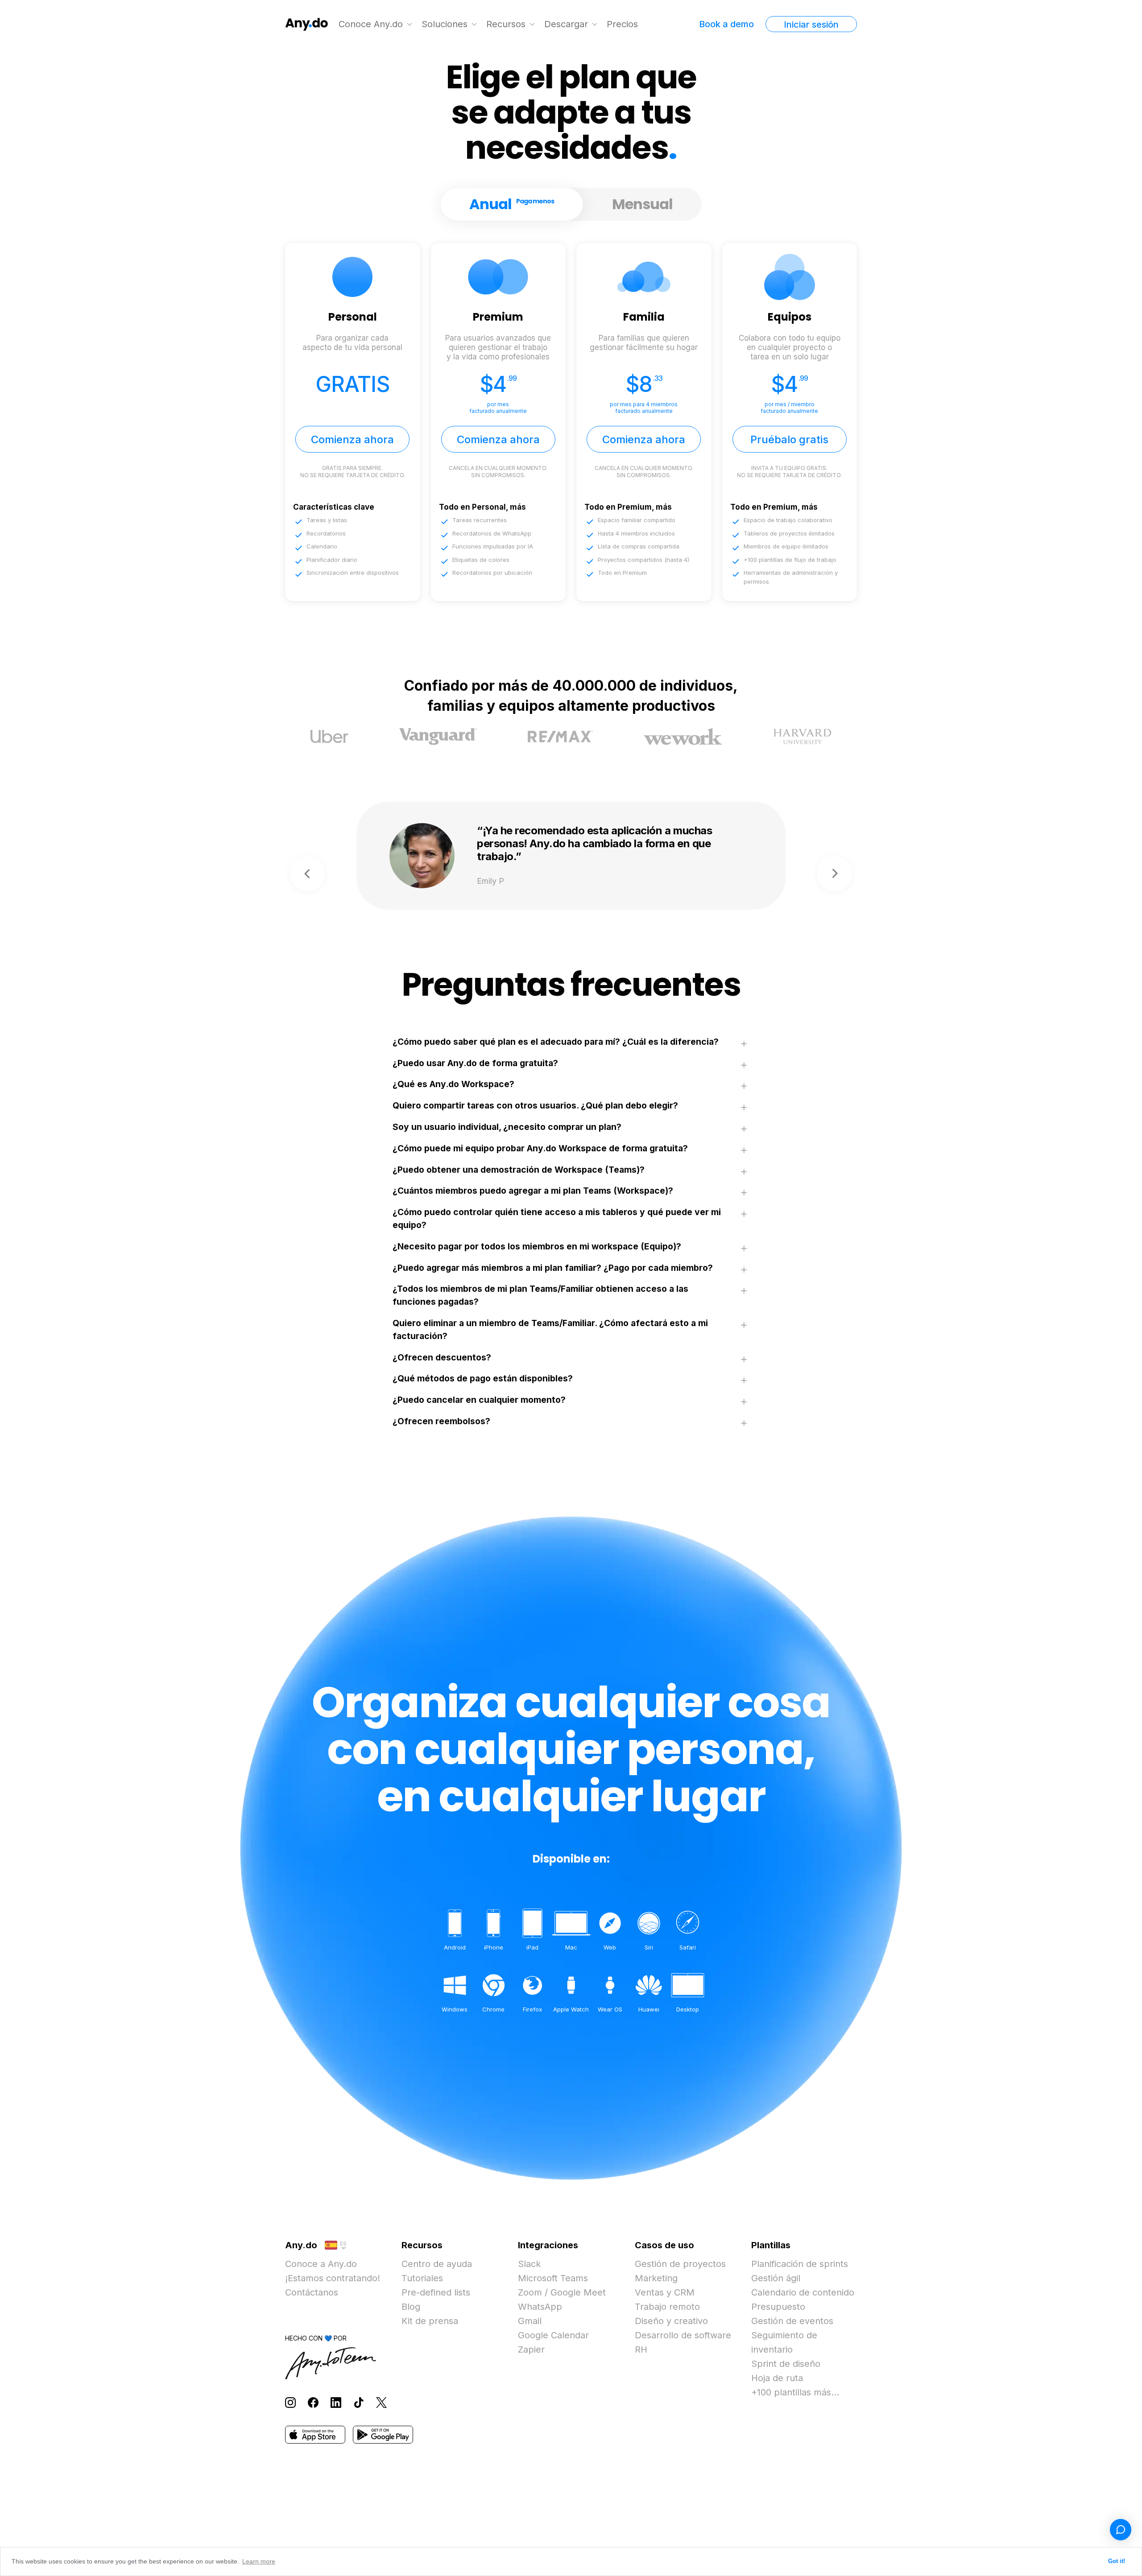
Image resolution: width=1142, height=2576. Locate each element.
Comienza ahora (352, 439)
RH (641, 2349)
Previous (307, 874)
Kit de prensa (430, 2321)
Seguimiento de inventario (784, 2342)
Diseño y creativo (671, 2321)
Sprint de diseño (786, 2364)
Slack (529, 2264)
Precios (622, 24)
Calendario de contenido (803, 2292)
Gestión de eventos (792, 2321)
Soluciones (445, 24)
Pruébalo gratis (789, 439)
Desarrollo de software (683, 2335)
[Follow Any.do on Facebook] (313, 2402)
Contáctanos (312, 2292)
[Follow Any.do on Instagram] (290, 2402)
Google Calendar (553, 2335)
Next (835, 874)
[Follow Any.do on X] (381, 2402)
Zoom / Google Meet (562, 2292)
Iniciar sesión (811, 25)
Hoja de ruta (777, 2378)
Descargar (566, 24)
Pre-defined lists (436, 2292)
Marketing (656, 2278)
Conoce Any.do (371, 24)
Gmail (530, 2321)
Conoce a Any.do (321, 2264)
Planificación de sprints (800, 2264)
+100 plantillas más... (795, 2392)
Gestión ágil (776, 2278)
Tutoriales (422, 2278)
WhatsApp (540, 2307)
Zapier (531, 2349)
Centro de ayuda (437, 2264)
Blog (411, 2307)
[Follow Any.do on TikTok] (359, 2402)
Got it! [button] (1117, 2561)
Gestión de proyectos (680, 2264)
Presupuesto (778, 2307)
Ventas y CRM (665, 2292)
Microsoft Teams (553, 2278)
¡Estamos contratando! (333, 2278)
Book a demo (726, 24)
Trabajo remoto (667, 2307)
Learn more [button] (259, 2561)
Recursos (506, 24)
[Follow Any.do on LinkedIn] (336, 2402)
